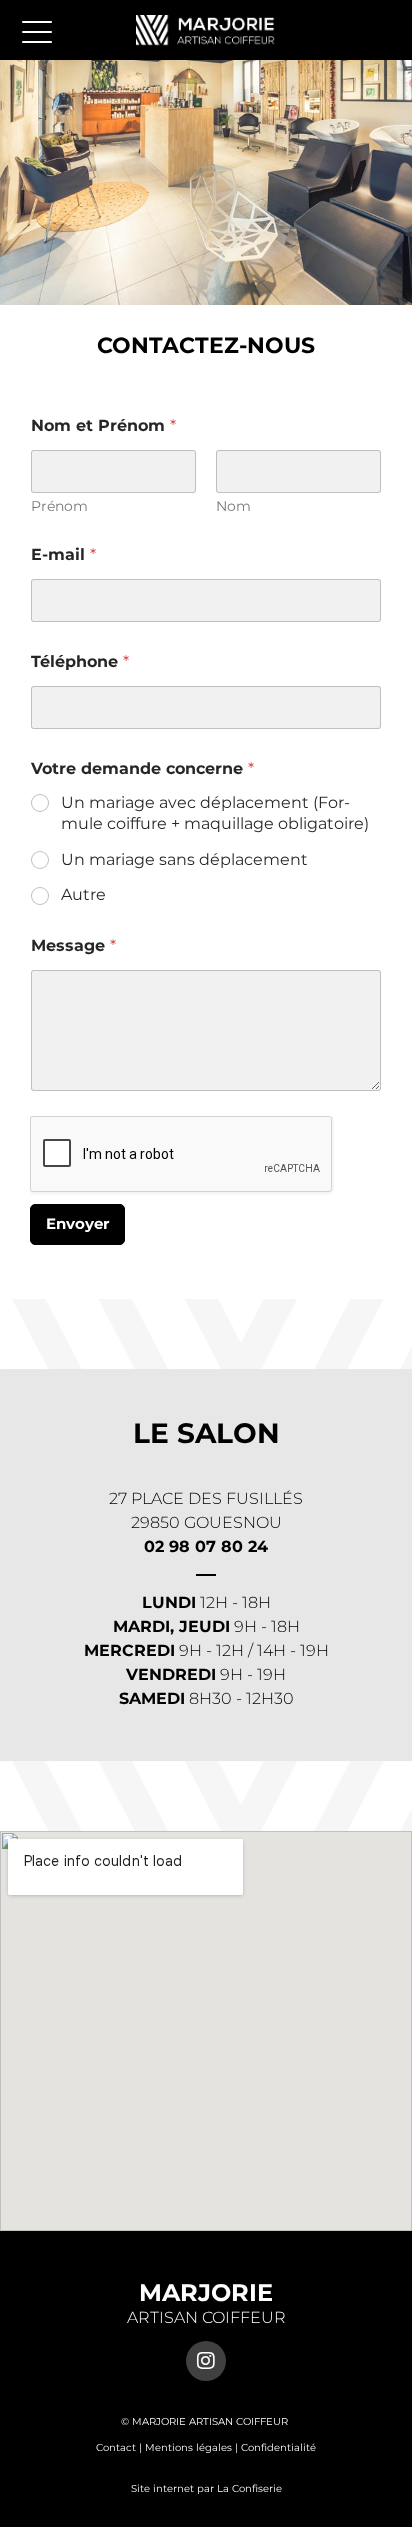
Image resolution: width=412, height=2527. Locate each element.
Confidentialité (278, 2447)
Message (73, 945)
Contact (116, 2447)
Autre (83, 894)
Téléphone (80, 661)
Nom (233, 506)
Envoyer (77, 1223)
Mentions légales (188, 2447)
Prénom (59, 506)
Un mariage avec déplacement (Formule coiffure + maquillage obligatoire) (215, 813)
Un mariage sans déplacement (184, 859)
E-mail (63, 554)
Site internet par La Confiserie (206, 2488)
